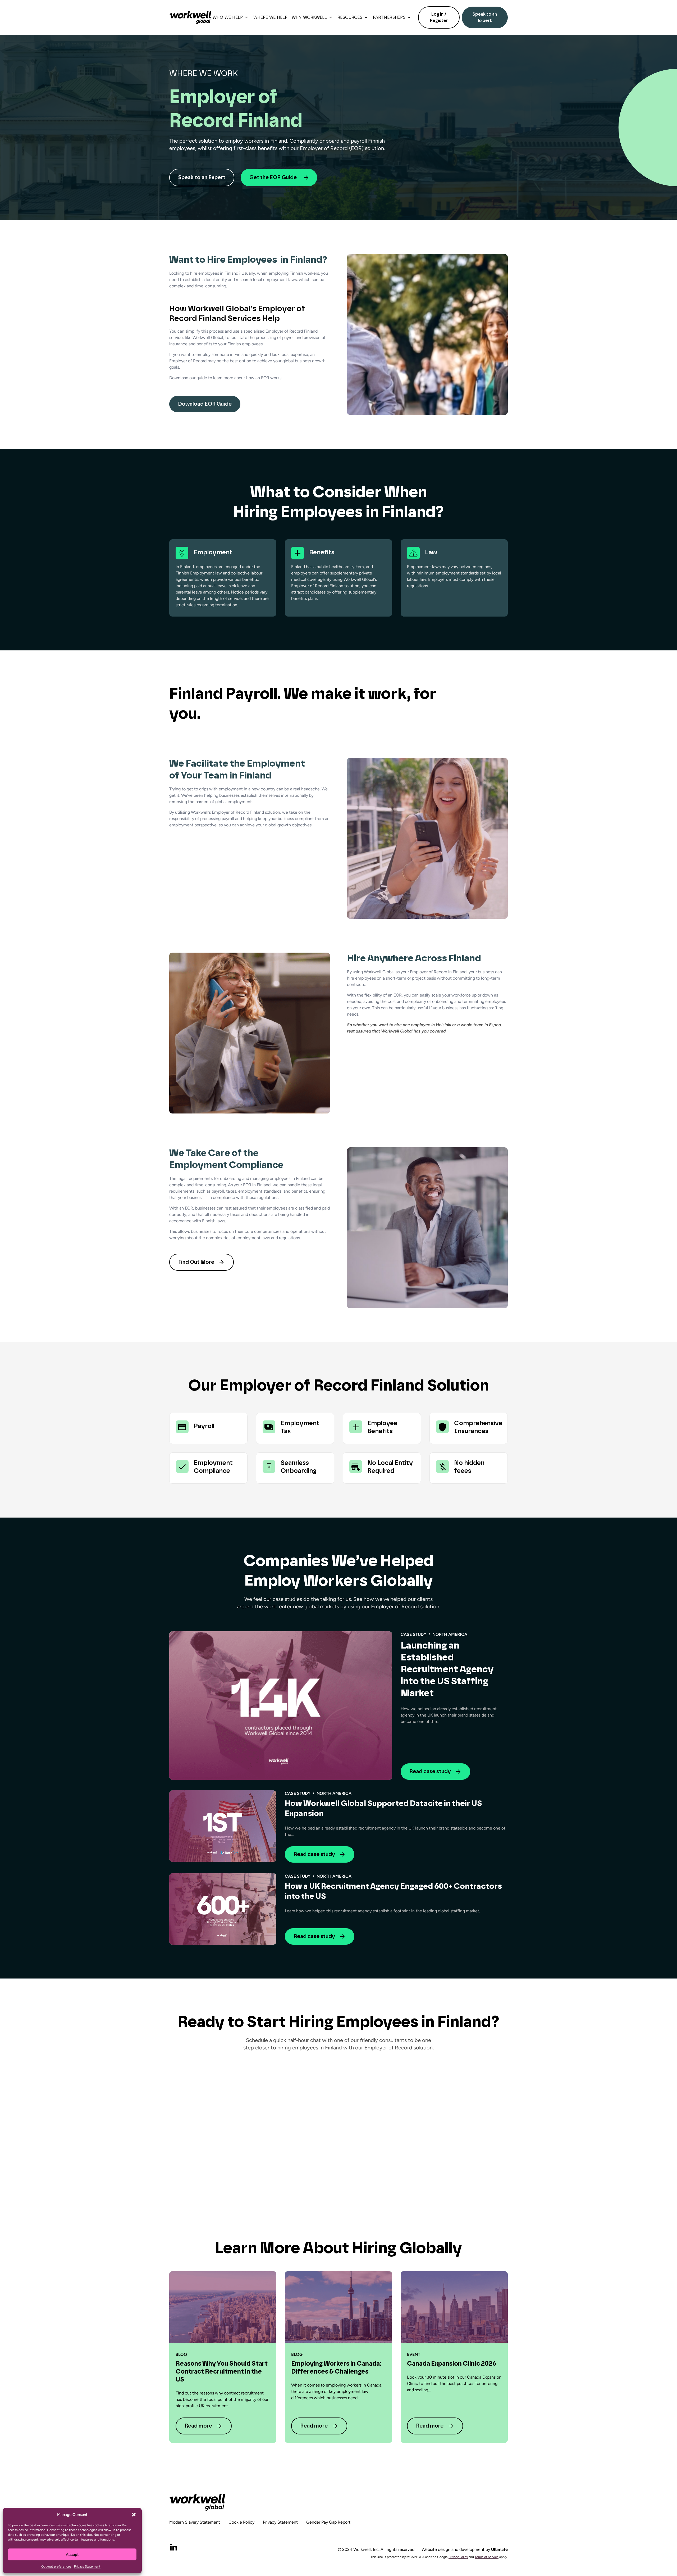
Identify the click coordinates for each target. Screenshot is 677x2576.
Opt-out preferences (56, 2566)
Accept (72, 2555)
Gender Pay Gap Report (328, 2522)
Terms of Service (487, 2557)
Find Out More (196, 1262)
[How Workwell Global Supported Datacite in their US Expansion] (223, 1826)
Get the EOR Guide (273, 178)
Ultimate (499, 2549)
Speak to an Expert (485, 17)
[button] (134, 2515)
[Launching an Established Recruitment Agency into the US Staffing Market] (281, 1706)
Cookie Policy (241, 2522)
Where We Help (270, 17)
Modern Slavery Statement (195, 2522)
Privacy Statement (87, 2566)
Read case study (430, 1772)
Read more (198, 2426)
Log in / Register (439, 17)
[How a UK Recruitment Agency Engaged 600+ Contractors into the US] (223, 1909)
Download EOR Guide (205, 404)
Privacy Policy (458, 2557)
